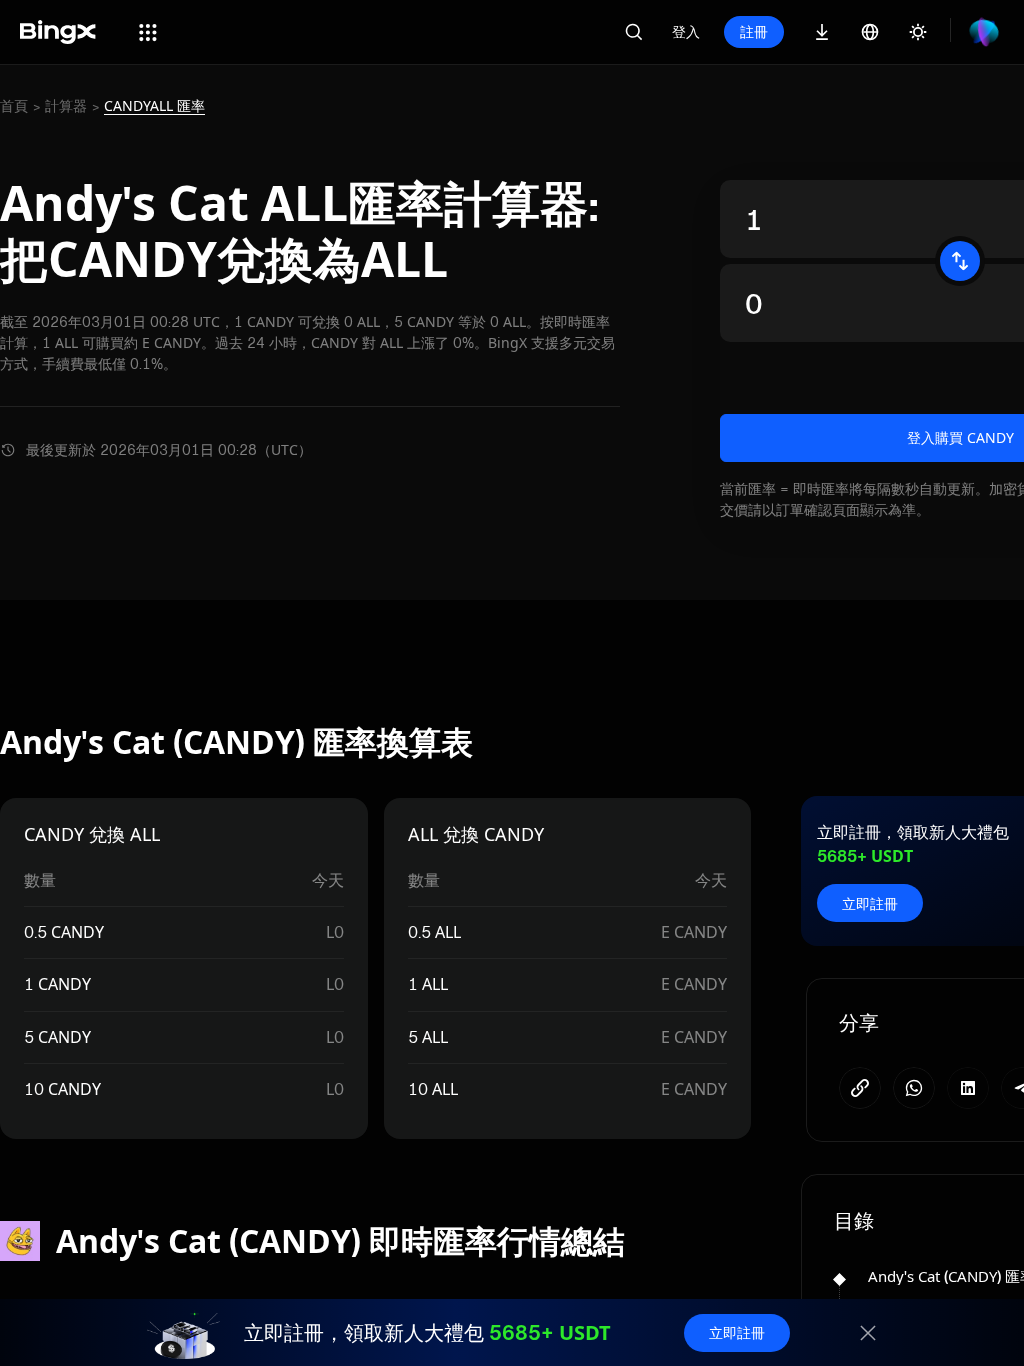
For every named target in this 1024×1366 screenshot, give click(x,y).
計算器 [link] (66, 106)
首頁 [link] (14, 106)
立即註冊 (870, 903)
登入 (686, 31)
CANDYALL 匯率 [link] (154, 106)
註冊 (754, 31)
